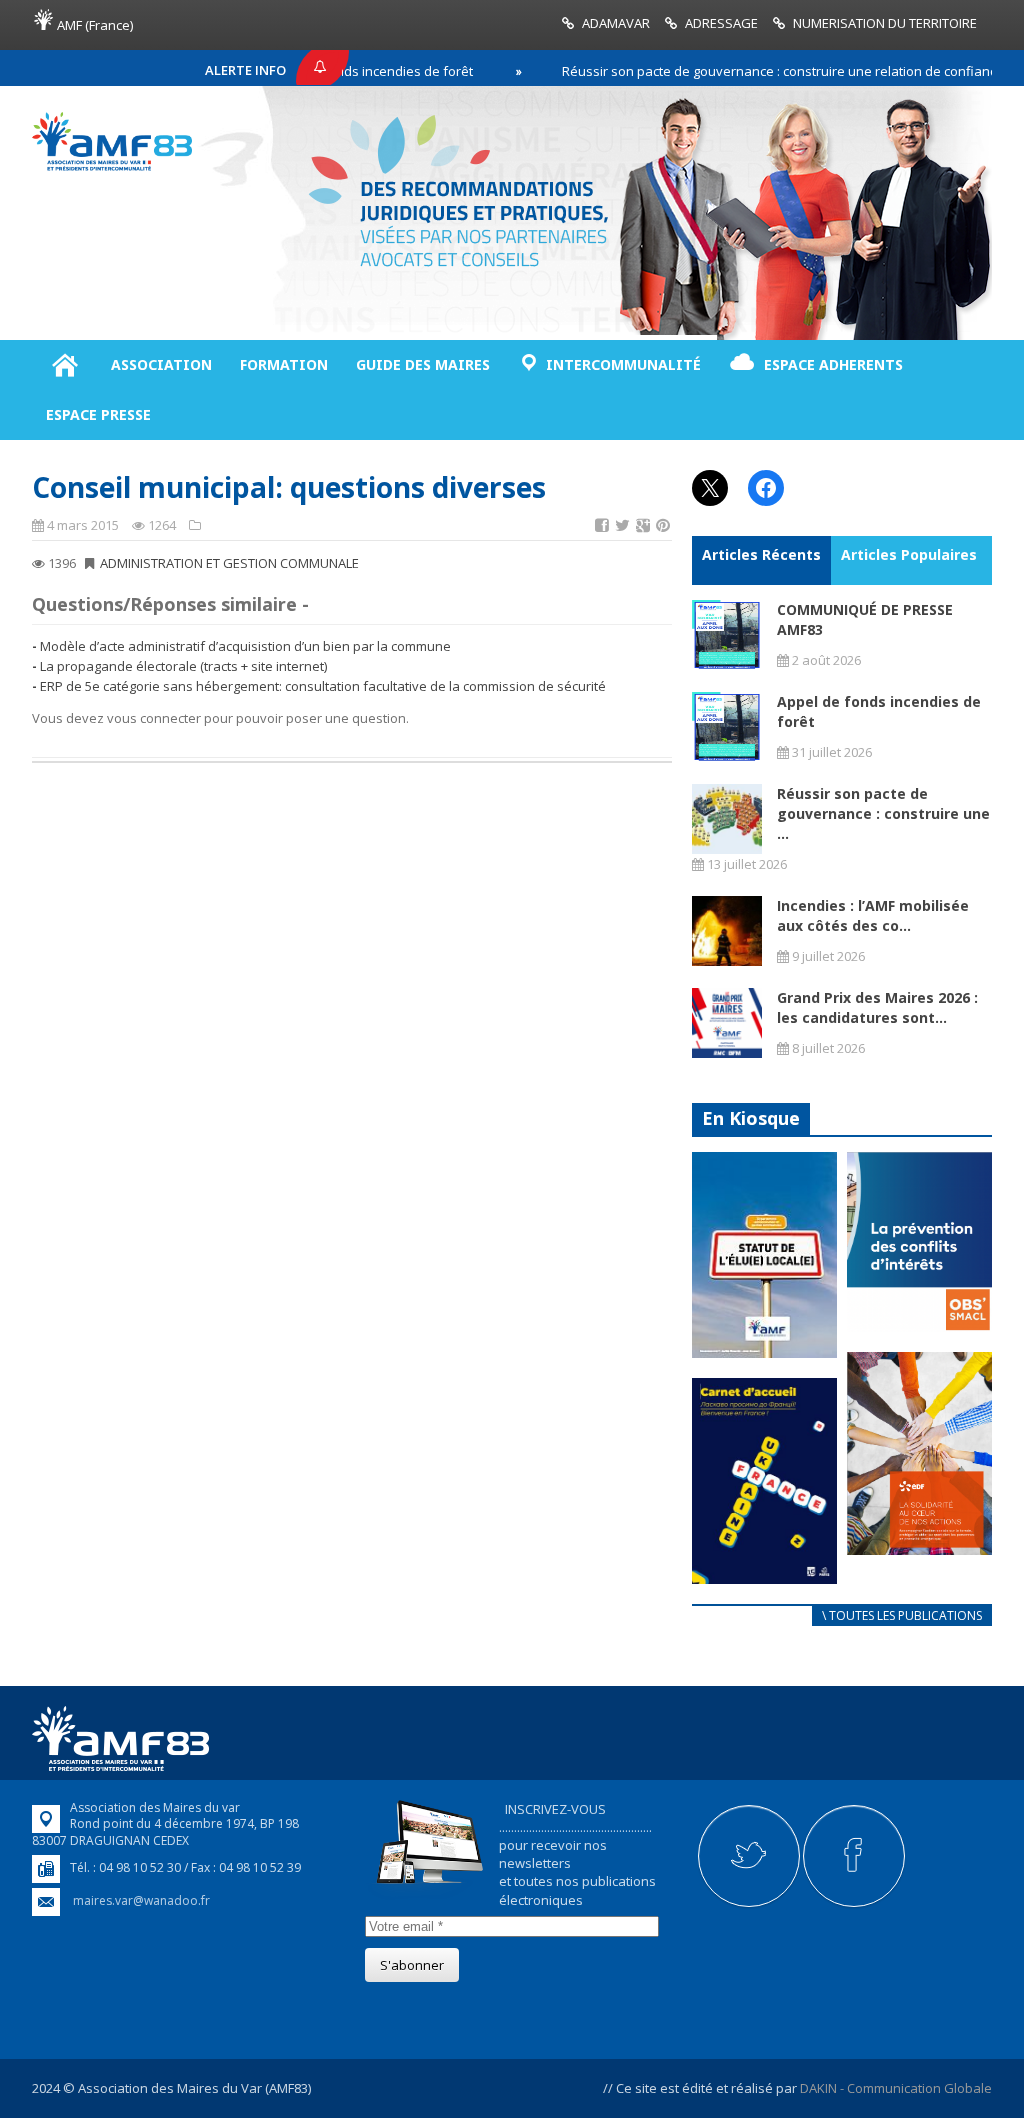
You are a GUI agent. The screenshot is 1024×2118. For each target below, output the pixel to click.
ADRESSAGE (721, 23)
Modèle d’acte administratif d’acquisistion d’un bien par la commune (245, 646)
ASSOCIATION (161, 364)
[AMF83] (112, 166)
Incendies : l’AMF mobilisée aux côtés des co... (873, 915)
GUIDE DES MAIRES (423, 364)
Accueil (64, 365)
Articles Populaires (909, 554)
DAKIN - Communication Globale (896, 2088)
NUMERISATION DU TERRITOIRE (885, 23)
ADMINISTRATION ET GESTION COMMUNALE (229, 563)
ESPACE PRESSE (98, 414)
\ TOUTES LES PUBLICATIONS (902, 1615)
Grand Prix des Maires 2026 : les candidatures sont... (877, 1007)
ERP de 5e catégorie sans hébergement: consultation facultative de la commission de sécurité (323, 686)
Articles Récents (761, 554)
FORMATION (284, 364)
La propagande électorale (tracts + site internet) (183, 666)
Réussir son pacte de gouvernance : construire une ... (883, 813)
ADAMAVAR (616, 23)
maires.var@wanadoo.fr (141, 1900)
